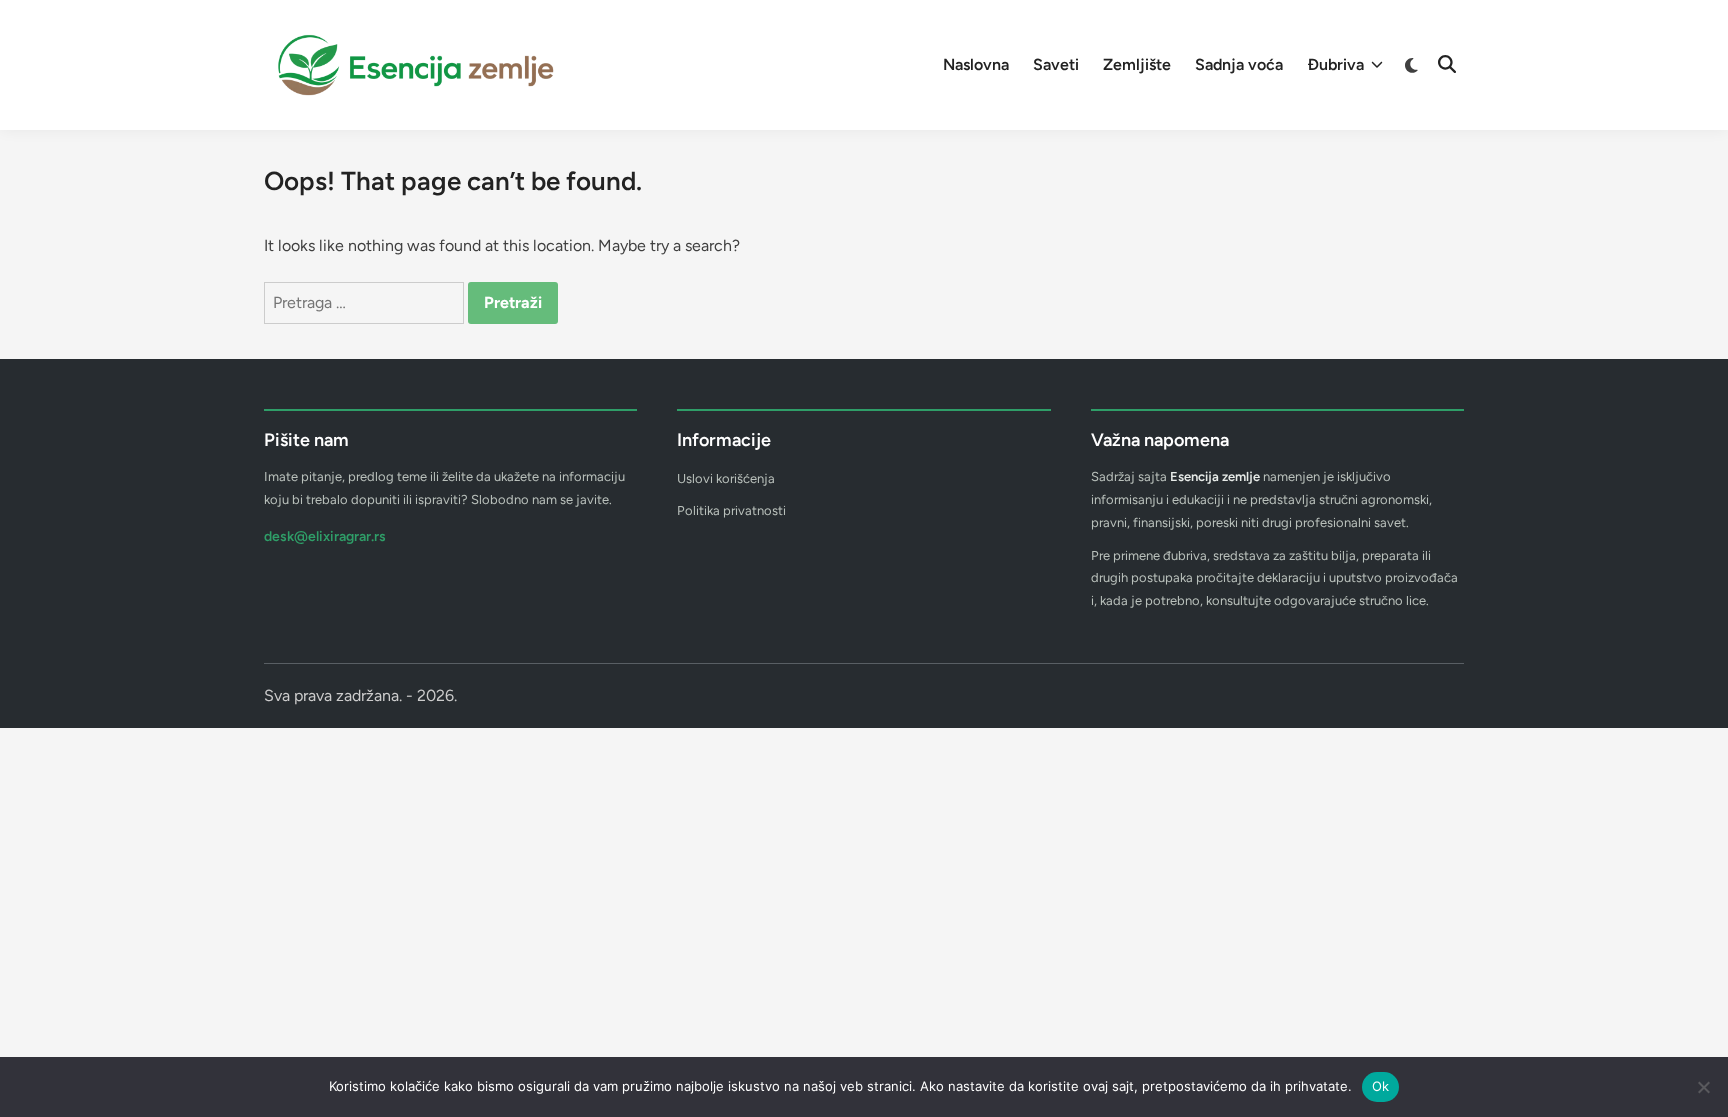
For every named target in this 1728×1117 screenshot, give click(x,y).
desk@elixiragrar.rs (325, 536)
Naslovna (976, 64)
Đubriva (1335, 64)
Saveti (1056, 64)
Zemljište (1137, 64)
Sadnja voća (1239, 64)
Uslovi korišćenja (726, 478)
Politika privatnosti (731, 510)
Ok (1381, 1086)
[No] (1703, 1087)
